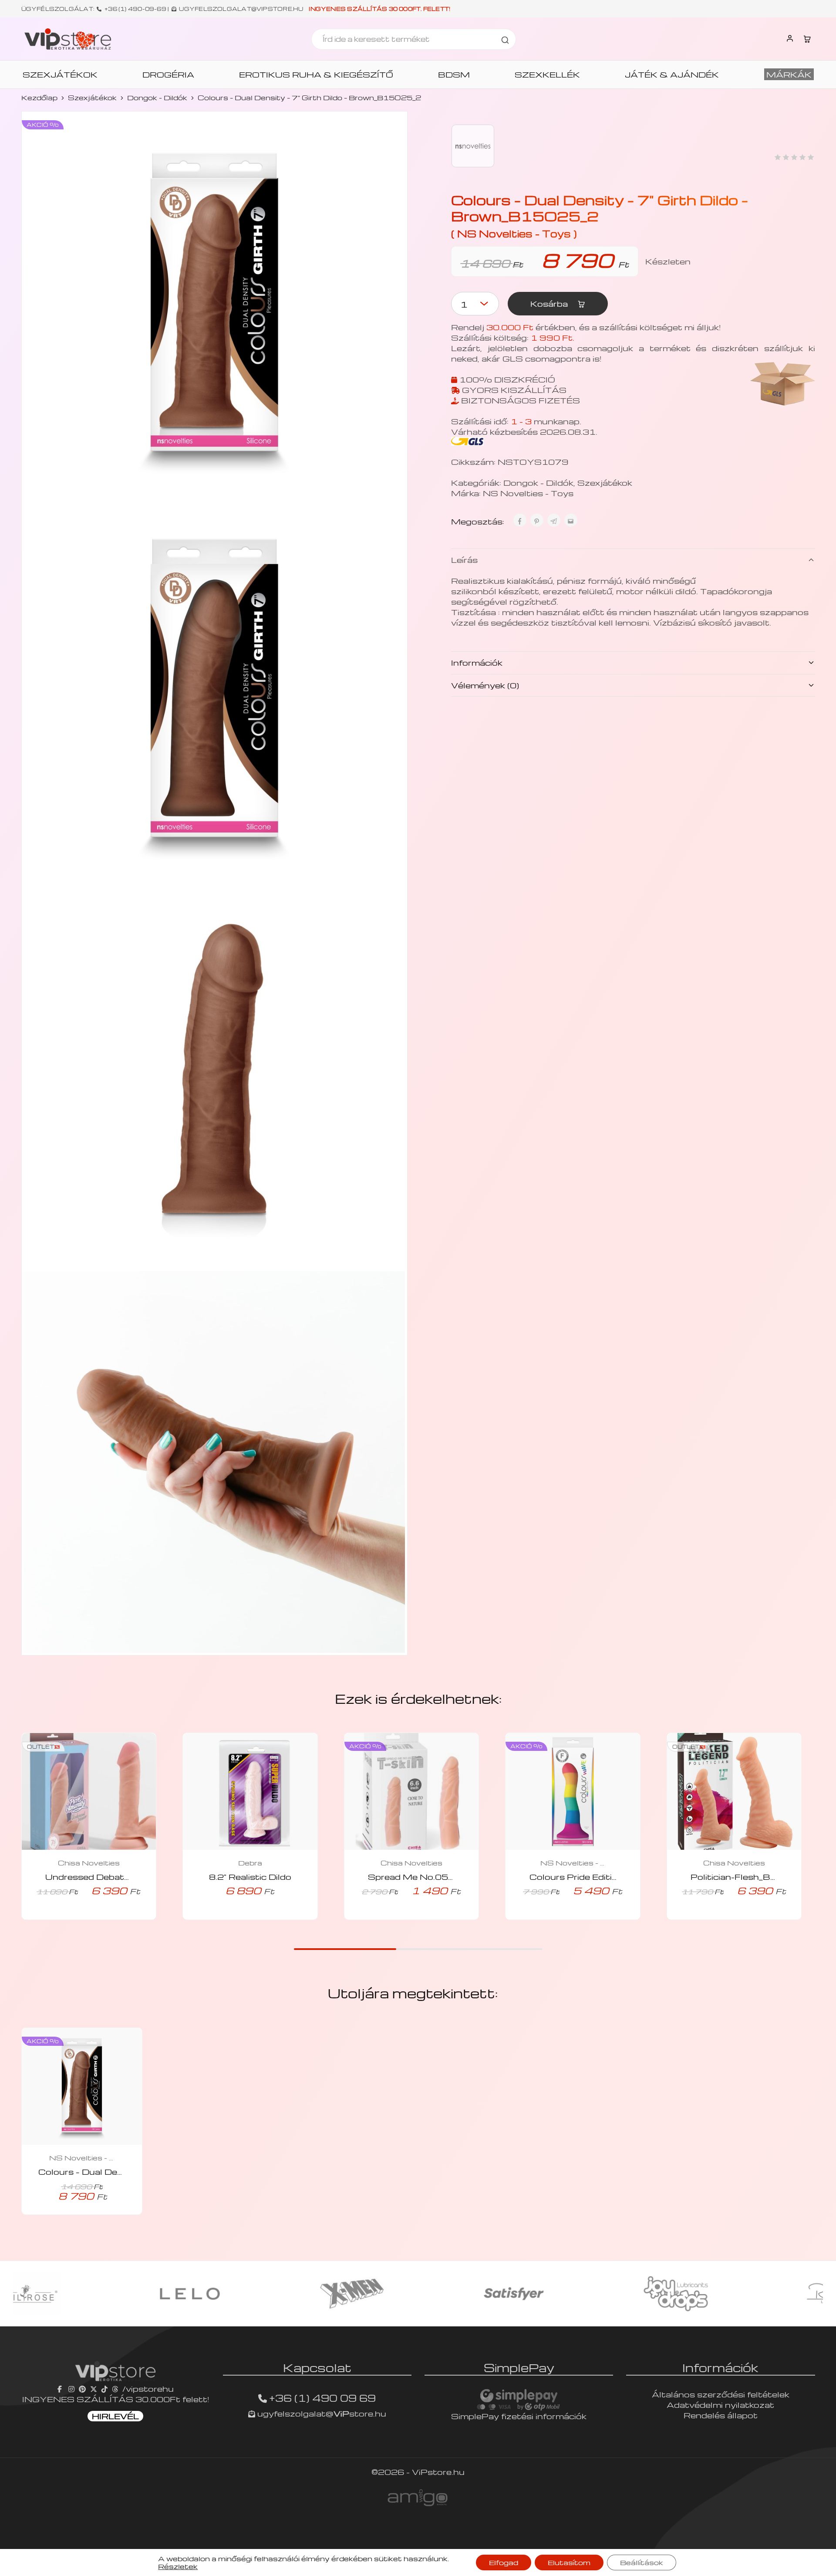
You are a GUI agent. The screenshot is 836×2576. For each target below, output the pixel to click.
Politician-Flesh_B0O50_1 (749, 1877)
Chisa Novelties (89, 1863)
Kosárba (550, 303)
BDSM (454, 74)
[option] (94, 2294)
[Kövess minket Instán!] (71, 2388)
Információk (477, 662)
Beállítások (642, 2562)
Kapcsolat (317, 2367)
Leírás (464, 560)
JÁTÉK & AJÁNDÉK (672, 74)
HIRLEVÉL (115, 2416)
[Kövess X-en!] (94, 2388)
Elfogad (504, 2562)
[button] (77, 1917)
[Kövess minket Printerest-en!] (82, 2388)
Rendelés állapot (721, 2415)
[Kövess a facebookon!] (61, 2388)
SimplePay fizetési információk (519, 2416)
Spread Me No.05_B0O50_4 (433, 1877)
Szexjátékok (92, 98)
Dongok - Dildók (157, 98)
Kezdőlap (39, 98)
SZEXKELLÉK (547, 74)
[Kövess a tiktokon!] (104, 2388)
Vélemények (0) (485, 685)
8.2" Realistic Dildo (250, 1877)
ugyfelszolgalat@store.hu (321, 2413)
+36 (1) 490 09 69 (322, 2398)
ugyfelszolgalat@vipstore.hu (241, 9)
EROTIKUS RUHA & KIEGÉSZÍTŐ (316, 74)
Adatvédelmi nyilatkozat (720, 2405)
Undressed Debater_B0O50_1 (113, 1877)
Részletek (178, 2566)
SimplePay (519, 2367)
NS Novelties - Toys (528, 493)
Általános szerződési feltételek (721, 2394)
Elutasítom (569, 2562)
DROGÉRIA (168, 74)
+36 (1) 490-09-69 (135, 9)
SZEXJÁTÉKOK (60, 74)
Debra (250, 1863)
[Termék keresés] (505, 39)
